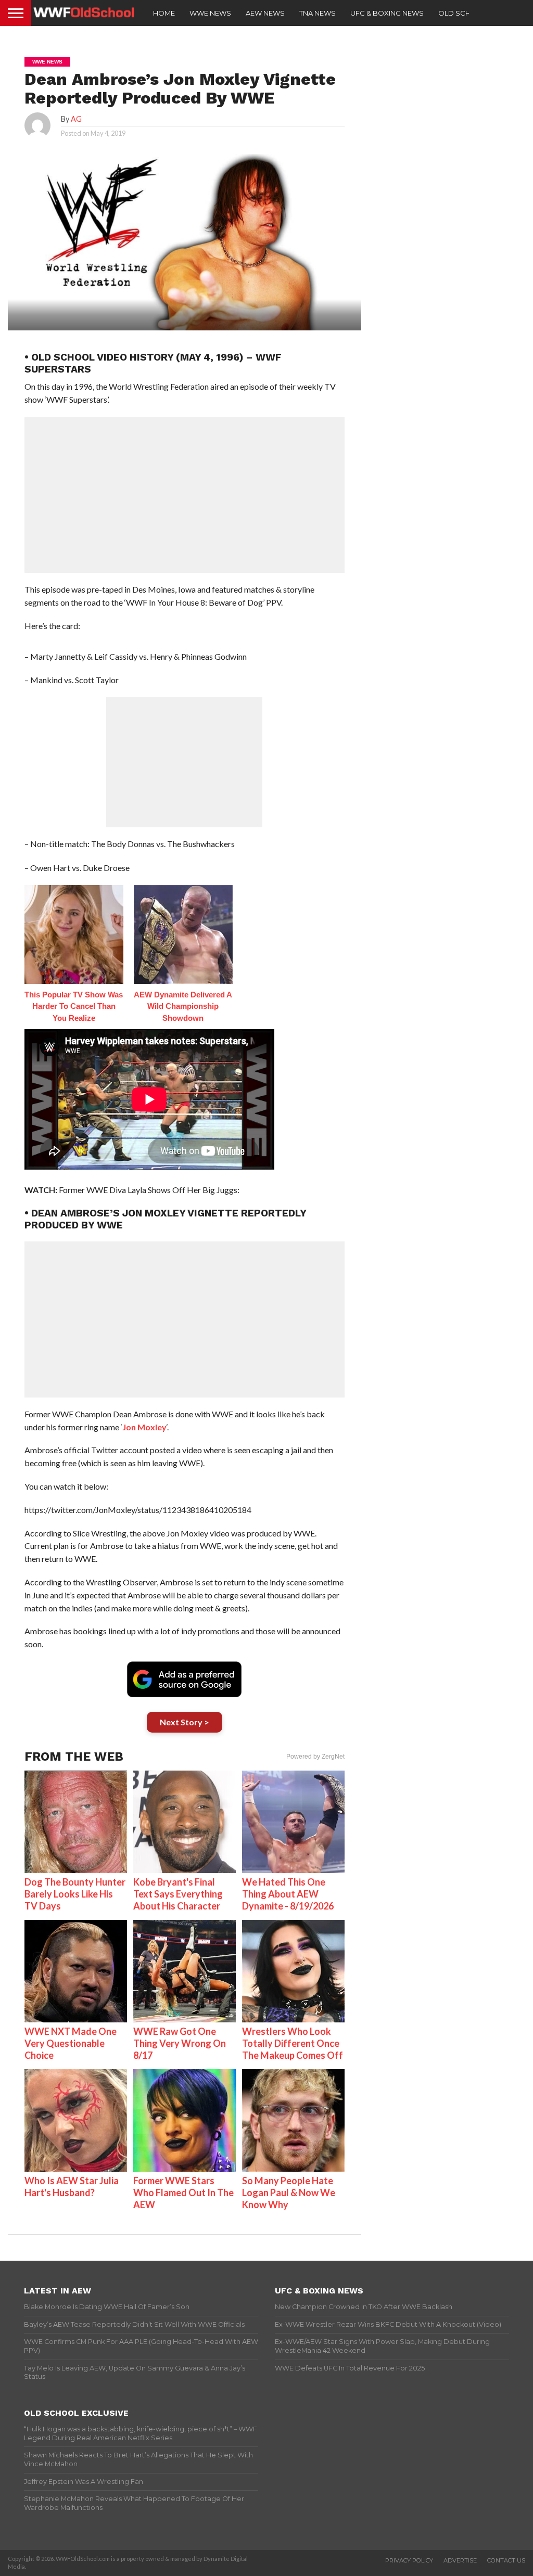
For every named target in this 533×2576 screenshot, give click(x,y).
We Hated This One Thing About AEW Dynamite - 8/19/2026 (288, 1894)
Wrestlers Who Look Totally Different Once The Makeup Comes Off (293, 2043)
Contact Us (506, 2560)
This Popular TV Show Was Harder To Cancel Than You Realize (74, 1006)
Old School (462, 13)
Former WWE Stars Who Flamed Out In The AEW (183, 2193)
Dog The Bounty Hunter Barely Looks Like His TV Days (75, 1894)
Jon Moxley (144, 1427)
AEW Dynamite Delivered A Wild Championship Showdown (183, 1006)
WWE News (210, 13)
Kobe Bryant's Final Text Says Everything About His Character (178, 1894)
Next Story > (185, 1722)
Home (164, 13)
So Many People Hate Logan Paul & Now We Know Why (289, 2193)
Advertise (460, 2560)
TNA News (318, 13)
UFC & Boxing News (387, 13)
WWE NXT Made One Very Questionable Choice (71, 2043)
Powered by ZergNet (315, 1757)
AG (76, 119)
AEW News (265, 13)
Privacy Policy (409, 2560)
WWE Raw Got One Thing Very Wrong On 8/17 (180, 2043)
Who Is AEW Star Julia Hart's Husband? (72, 2187)
